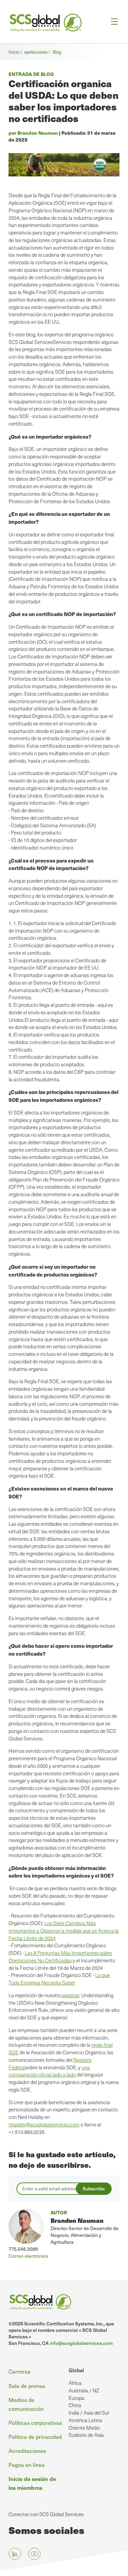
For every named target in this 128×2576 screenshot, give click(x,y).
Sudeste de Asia (86, 2435)
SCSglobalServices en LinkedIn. (15, 2554)
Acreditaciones (27, 2451)
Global (76, 2370)
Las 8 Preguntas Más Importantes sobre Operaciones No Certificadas (60, 1957)
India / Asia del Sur (89, 2413)
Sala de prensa (27, 2386)
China (75, 2405)
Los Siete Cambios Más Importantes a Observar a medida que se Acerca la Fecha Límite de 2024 (64, 1931)
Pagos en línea (27, 2465)
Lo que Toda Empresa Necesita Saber (59, 1979)
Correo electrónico (28, 2256)
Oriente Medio (84, 2428)
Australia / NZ (84, 2390)
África (75, 2383)
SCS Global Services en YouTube (34, 2554)
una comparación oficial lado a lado (49, 2071)
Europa (76, 2398)
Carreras (19, 2371)
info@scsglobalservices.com (81, 2343)
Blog (57, 52)
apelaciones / (38, 52)
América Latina (85, 2420)
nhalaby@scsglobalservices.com (44, 2124)
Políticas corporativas (35, 2422)
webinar (70, 1995)
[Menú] (112, 22)
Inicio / (16, 52)
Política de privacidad (35, 2437)
